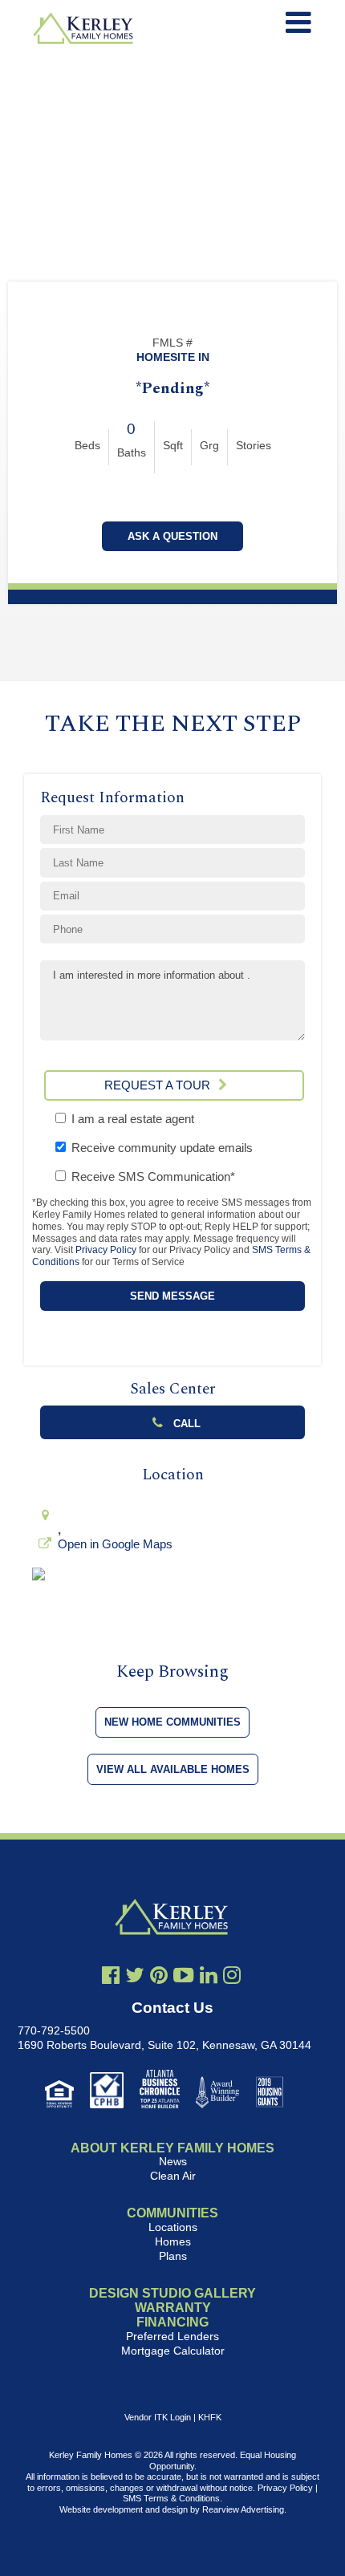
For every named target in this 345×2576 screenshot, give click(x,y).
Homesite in (173, 357)
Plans (173, 2256)
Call (185, 1424)
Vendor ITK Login (158, 2417)
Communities (172, 2213)
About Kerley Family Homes (172, 2148)
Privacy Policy (106, 1250)
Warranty (173, 2308)
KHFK (210, 2417)
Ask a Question (172, 536)
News (173, 2161)
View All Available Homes (173, 1769)
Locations (173, 2227)
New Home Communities (172, 1722)
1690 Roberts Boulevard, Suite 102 (107, 2045)
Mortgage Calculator (173, 2351)
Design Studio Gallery (172, 2293)
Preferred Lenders (172, 2336)
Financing (172, 2322)
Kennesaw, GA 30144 (257, 2045)
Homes (173, 2241)
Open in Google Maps (115, 1544)
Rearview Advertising (243, 2509)
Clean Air (173, 2176)
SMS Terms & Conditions (171, 2498)
